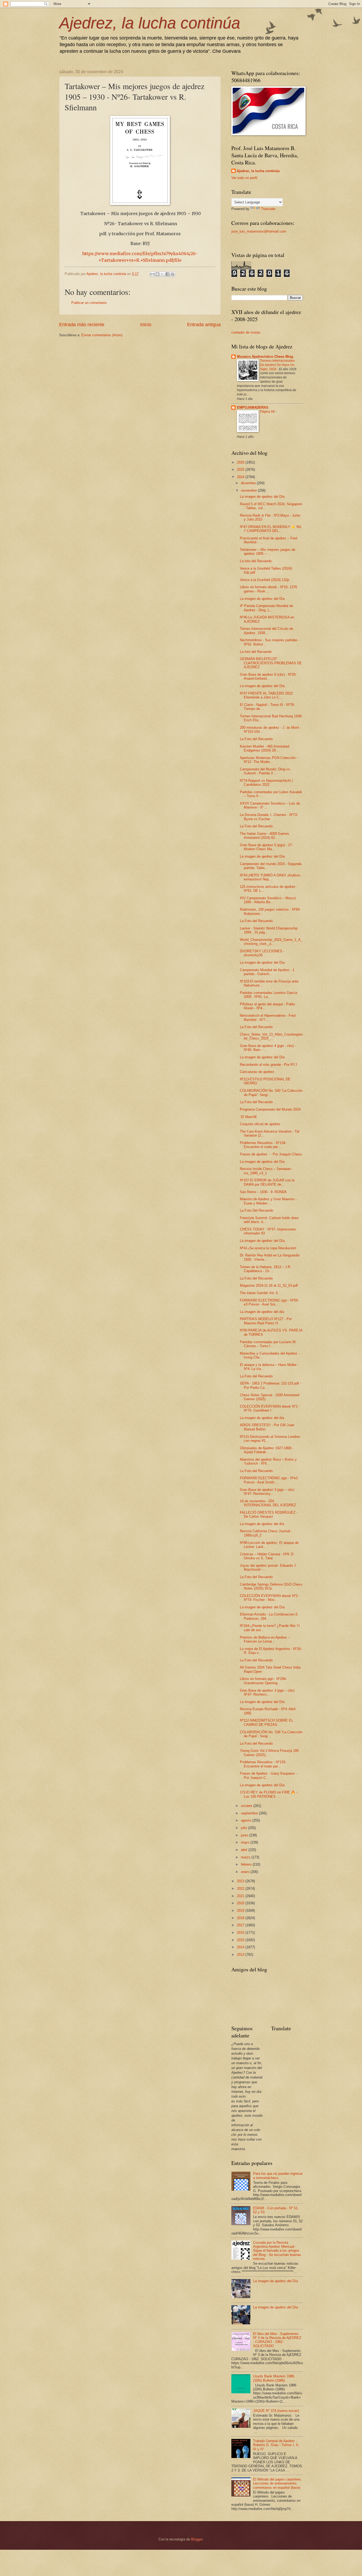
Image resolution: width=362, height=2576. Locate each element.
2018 (241, 1918)
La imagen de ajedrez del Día (262, 497)
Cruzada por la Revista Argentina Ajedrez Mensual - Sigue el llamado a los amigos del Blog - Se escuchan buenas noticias (277, 2251)
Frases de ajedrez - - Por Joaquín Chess (271, 1154)
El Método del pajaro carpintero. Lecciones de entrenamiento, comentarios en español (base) (277, 2483)
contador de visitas (246, 332)
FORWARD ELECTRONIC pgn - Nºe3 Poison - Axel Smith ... (269, 1480)
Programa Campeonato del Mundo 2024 (270, 1109)
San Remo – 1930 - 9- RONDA (263, 1192)
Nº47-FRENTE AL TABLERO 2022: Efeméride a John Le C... (267, 695)
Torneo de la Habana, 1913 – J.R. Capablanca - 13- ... (266, 1269)
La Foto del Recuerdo (256, 739)
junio (245, 1835)
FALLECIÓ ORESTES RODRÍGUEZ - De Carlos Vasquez (269, 1514)
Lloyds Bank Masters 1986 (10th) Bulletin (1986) (274, 2378)
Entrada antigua (204, 325)
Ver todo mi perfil (244, 178)
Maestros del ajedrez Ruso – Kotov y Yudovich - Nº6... (268, 1461)
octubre (247, 1806)
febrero (247, 1864)
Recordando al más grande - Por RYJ (268, 1065)
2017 (241, 1925)
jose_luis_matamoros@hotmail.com (259, 231)
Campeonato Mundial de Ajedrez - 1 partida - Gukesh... (267, 972)
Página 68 (268, 412)
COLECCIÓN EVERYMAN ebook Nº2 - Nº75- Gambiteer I (270, 1408)
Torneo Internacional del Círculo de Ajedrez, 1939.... (266, 631)
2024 (241, 477)
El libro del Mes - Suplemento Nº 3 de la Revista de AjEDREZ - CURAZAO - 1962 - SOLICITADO (277, 2340)
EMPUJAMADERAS (253, 407)
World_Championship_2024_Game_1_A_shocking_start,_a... (271, 942)
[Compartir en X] (162, 274)
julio (244, 1828)
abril (245, 1850)
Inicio (146, 325)
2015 (241, 1940)
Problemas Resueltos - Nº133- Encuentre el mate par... (263, 1764)
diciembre (249, 483)
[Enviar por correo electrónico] (152, 274)
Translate (268, 209)
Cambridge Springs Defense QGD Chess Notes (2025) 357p (271, 1586)
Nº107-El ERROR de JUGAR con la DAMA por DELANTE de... (267, 1182)
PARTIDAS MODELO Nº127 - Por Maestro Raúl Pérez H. (266, 1321)
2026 (241, 462)
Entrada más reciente (82, 325)
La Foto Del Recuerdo (257, 1210)
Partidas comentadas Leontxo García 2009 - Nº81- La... (268, 995)
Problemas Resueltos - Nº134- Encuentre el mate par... (263, 1145)
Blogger (197, 2539)
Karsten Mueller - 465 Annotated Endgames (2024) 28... (264, 748)
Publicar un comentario (89, 303)
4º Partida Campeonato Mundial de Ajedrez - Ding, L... (266, 608)
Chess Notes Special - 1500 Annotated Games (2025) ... (270, 1397)
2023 (241, 1881)
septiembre (250, 1813)
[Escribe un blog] (157, 274)
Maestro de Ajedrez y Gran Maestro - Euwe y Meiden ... (268, 1201)
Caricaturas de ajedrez (257, 1072)
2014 (241, 1947)
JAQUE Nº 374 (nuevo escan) (276, 2411)
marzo (246, 1857)
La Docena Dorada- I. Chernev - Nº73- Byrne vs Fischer (269, 817)
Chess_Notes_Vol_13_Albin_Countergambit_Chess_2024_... (271, 1036)
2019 (241, 1911)
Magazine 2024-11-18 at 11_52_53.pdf (269, 1285)
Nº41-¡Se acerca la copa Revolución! (268, 1248)
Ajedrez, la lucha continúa (150, 23)
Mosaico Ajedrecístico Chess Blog (265, 357)
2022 (241, 1889)
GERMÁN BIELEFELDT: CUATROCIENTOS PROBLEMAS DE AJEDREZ (271, 663)
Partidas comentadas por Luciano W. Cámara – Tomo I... (268, 1344)
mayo (246, 1842)
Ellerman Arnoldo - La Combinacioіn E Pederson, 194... (269, 1616)
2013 (241, 1955)
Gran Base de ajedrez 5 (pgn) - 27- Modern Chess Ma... (266, 847)
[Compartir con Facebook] (167, 274)
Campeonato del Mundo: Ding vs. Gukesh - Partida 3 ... (265, 771)
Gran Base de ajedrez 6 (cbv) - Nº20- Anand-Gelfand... (268, 676)
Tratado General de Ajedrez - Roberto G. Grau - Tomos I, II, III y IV (276, 2445)
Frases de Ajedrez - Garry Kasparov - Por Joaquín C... (268, 1775)
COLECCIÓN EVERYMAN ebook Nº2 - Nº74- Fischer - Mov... (270, 1598)
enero (246, 1872)
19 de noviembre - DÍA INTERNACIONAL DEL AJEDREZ (268, 1503)
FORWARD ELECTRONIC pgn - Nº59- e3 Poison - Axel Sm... (269, 1302)
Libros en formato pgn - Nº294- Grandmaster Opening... (263, 1681)
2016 (241, 1933)
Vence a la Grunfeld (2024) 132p (264, 580)
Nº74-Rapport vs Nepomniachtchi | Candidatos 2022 (266, 783)
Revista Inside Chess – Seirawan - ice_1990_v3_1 (266, 1171)
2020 (241, 1903)
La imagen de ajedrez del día (262, 1312)
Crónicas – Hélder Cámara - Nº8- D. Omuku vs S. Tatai (267, 1556)
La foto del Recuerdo (256, 561)
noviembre (249, 490)
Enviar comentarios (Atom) (102, 335)
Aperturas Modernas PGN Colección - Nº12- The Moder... (269, 760)
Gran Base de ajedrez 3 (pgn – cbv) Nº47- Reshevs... (267, 1692)
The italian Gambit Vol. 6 (259, 1293)
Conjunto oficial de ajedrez (260, 1124)
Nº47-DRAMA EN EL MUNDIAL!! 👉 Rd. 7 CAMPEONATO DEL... (271, 529)
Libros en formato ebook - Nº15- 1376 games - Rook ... (268, 589)
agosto (247, 1820)
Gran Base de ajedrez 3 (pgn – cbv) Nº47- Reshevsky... (267, 1492)
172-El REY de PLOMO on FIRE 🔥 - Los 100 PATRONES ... (269, 1794)
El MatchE (248, 1117)
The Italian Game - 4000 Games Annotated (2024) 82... (264, 836)
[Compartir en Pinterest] (173, 274)
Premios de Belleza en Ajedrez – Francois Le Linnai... (265, 1639)
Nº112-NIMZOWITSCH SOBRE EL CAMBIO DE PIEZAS (266, 1722)
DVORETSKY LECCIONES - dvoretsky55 (262, 953)
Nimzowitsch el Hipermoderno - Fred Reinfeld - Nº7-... (268, 1018)
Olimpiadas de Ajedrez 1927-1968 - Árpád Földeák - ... (267, 1450)
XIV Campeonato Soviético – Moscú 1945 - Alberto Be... (268, 900)
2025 (241, 470)
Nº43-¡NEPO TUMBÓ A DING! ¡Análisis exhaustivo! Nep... (270, 877)
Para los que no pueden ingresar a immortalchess (278, 2176)
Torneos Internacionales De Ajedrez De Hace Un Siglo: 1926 (277, 365)
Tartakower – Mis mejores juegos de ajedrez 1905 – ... (268, 552)
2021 (241, 1896)
